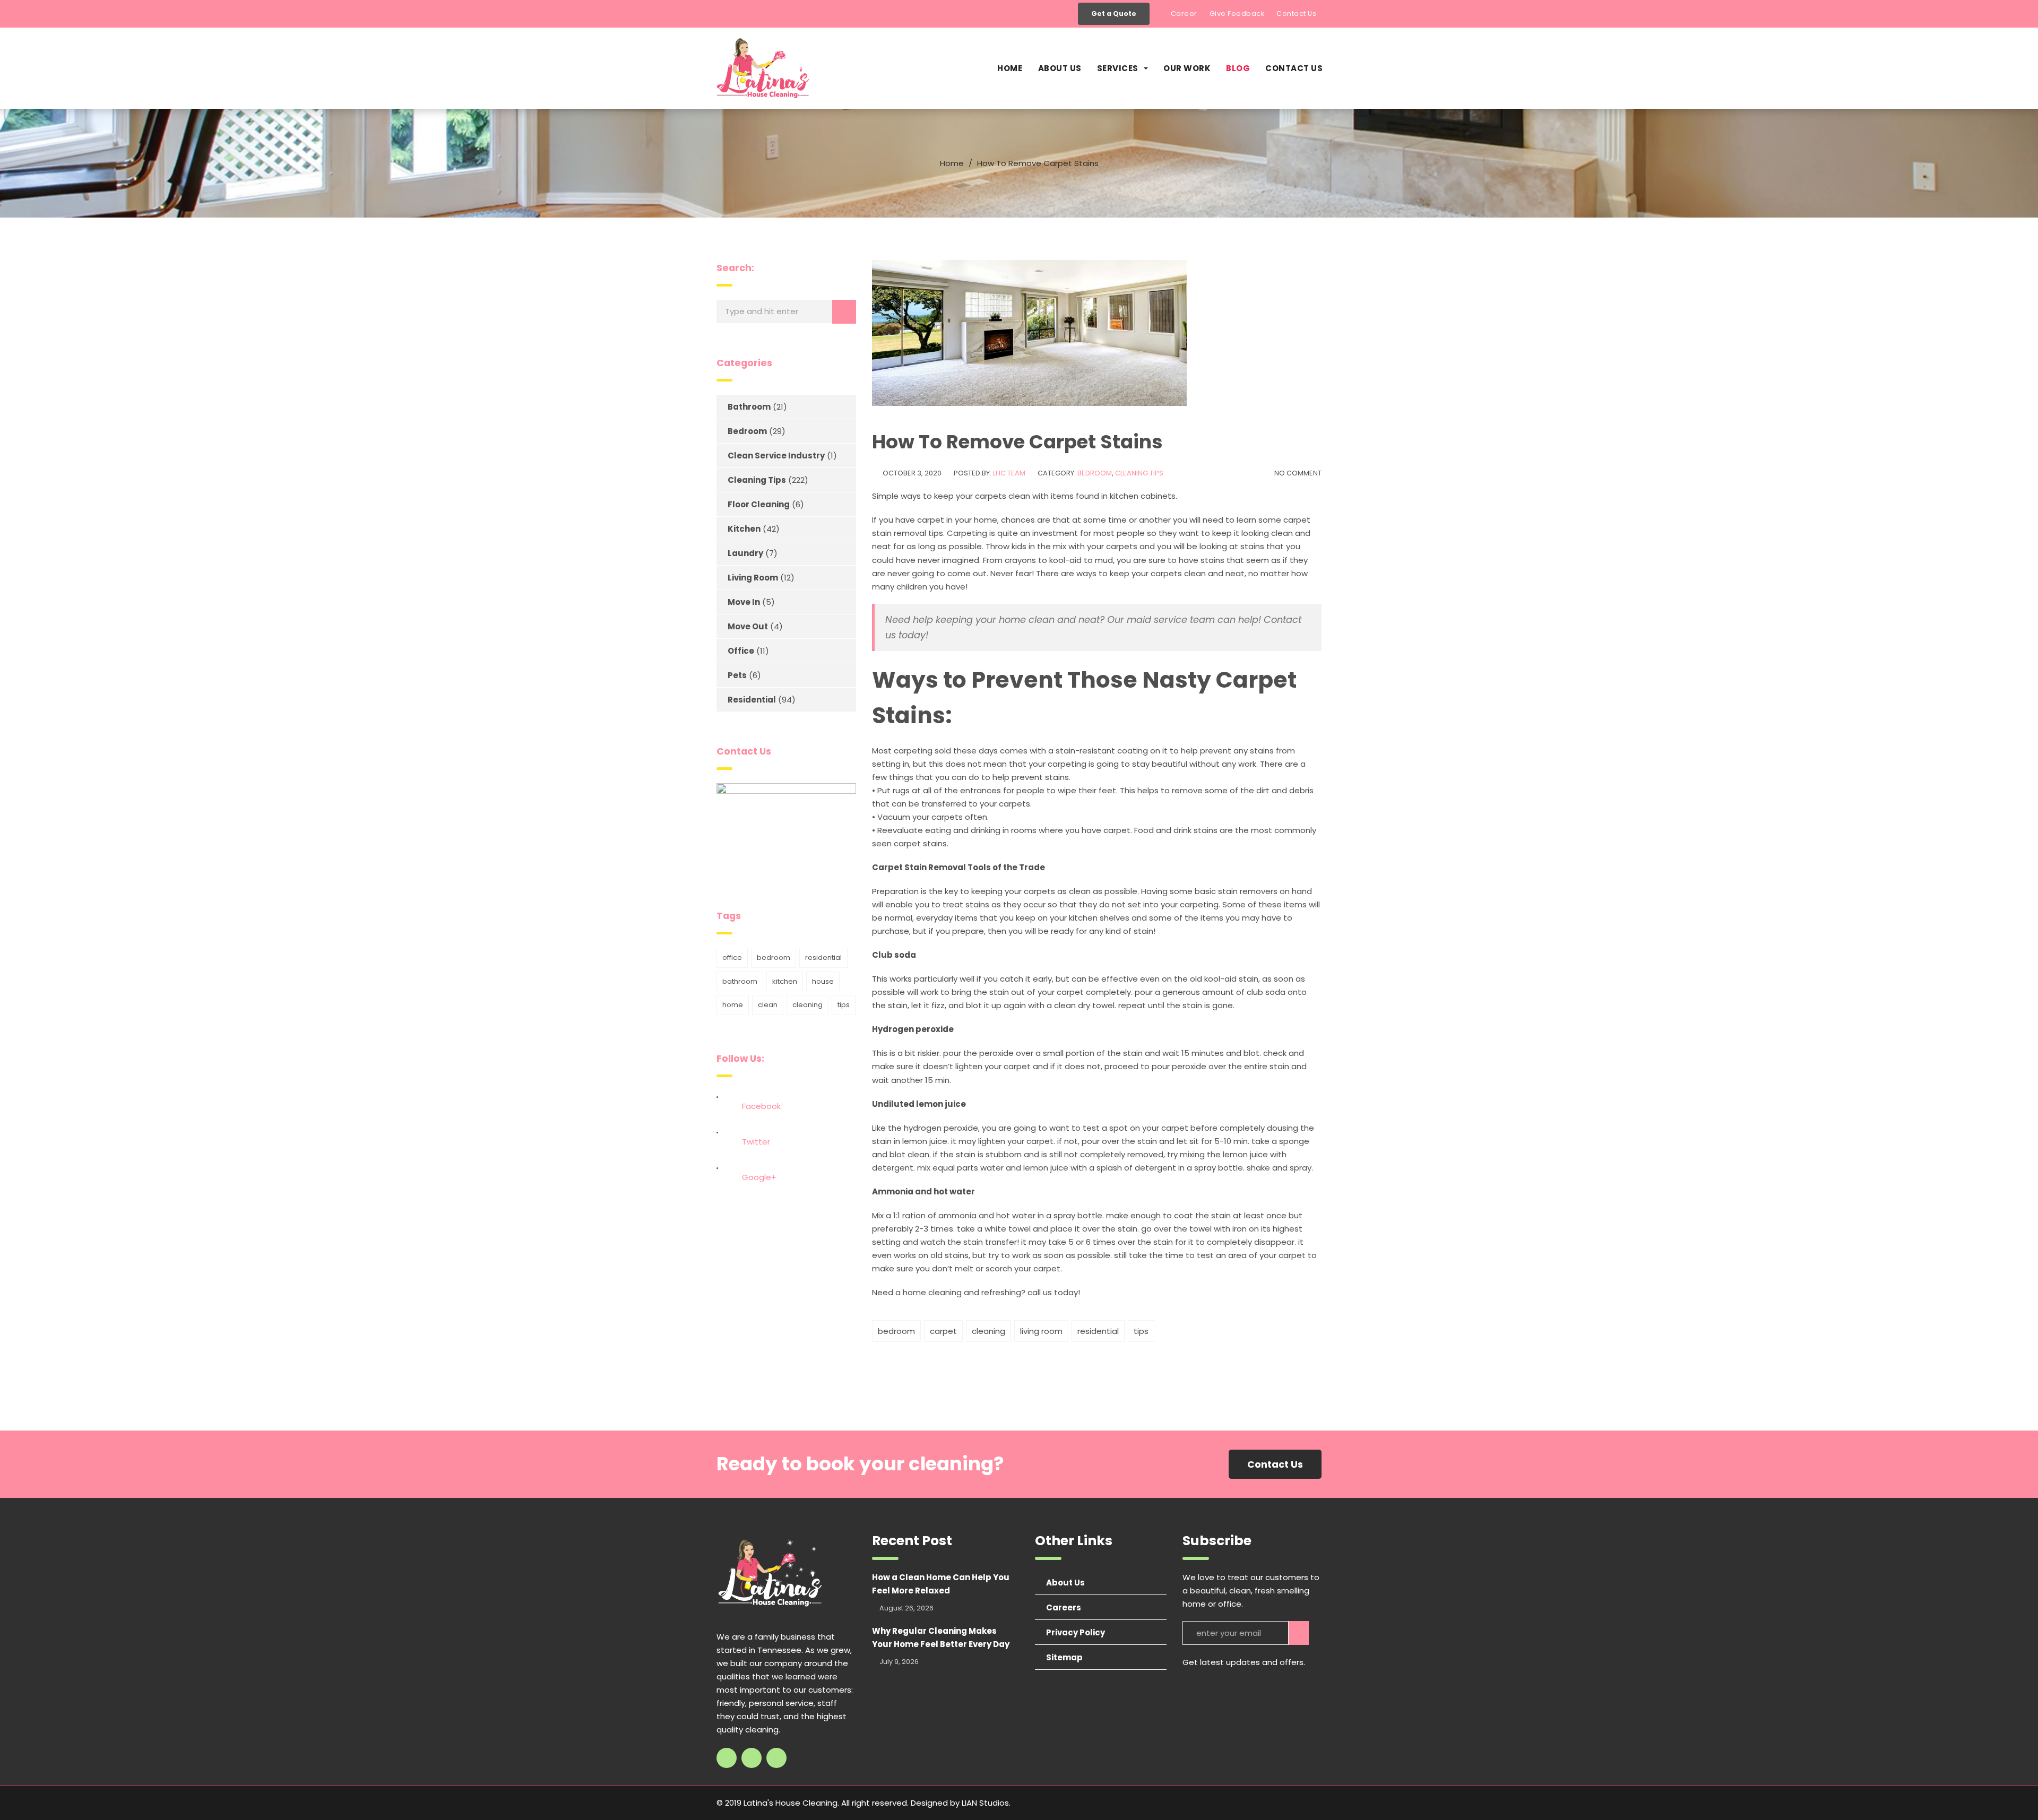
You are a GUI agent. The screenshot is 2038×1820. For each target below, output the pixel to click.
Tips (1141, 1331)
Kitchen (744, 529)
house (823, 981)
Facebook (761, 1106)
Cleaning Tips (1139, 473)
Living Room (753, 578)
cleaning (988, 1331)
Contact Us (1296, 14)
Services (1118, 68)
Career (1184, 14)
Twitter (756, 1142)
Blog (1238, 68)
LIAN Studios (985, 1803)
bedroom (896, 1331)
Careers (1064, 1607)
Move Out (748, 626)
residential (1098, 1331)
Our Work (1187, 68)
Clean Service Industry (776, 456)
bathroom (740, 981)
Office (741, 651)
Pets (737, 675)
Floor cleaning (759, 504)
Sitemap (1064, 1657)
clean (768, 1005)
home (733, 1005)
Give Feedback (1237, 14)
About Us (1060, 68)
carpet (943, 1331)
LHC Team (1009, 473)
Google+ (759, 1177)
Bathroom (749, 407)
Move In (744, 602)
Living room (1041, 1331)
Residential (752, 700)
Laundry (745, 553)
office (732, 957)
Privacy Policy (1076, 1632)
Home (1010, 68)
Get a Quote (1114, 14)
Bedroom (1095, 473)
